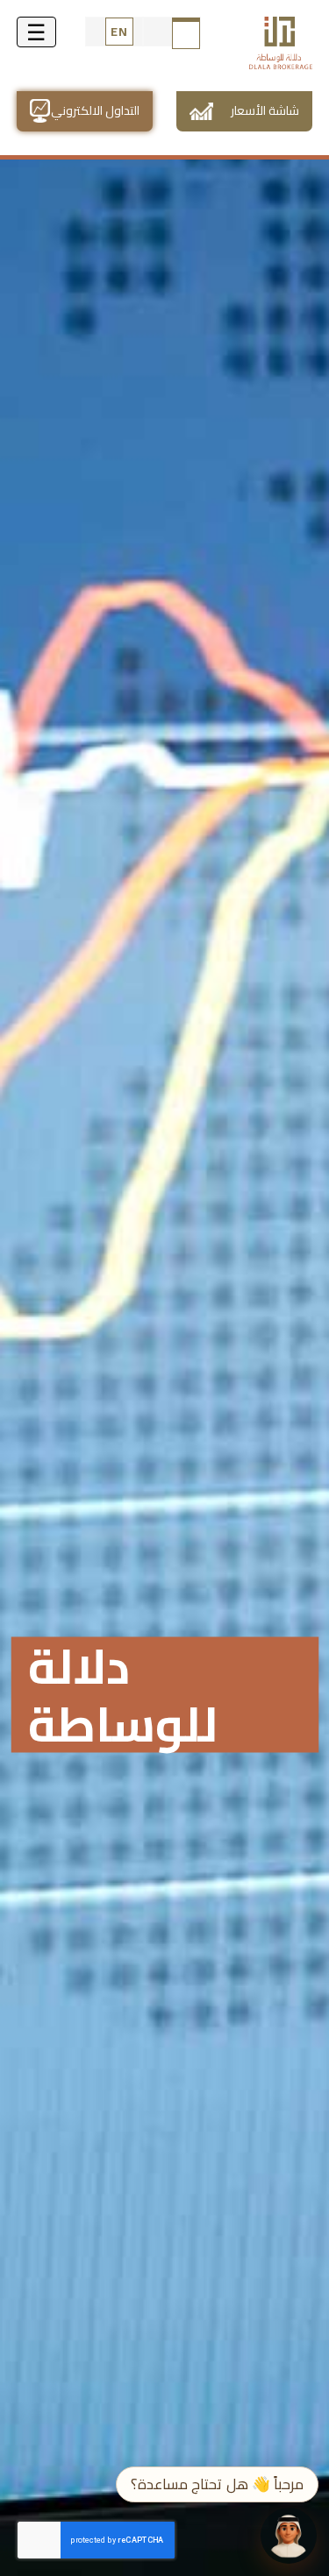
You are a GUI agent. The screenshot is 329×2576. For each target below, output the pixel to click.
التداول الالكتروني (95, 110)
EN (119, 32)
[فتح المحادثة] (289, 2536)
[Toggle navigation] (36, 32)
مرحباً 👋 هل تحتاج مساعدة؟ (217, 2484)
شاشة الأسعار (265, 110)
